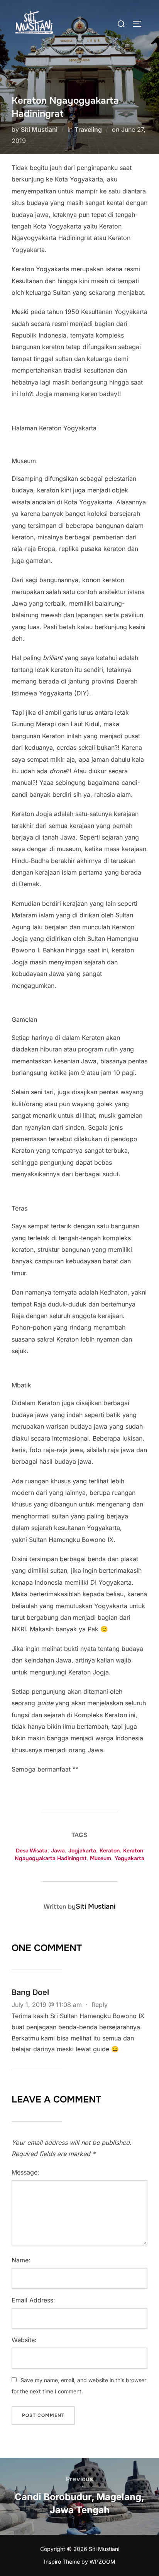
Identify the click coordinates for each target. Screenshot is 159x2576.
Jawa (58, 1851)
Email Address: (33, 2300)
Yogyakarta (129, 1858)
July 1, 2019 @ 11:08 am (48, 2005)
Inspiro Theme (62, 2562)
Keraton (110, 1851)
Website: (24, 2340)
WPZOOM (102, 2562)
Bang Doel (30, 1992)
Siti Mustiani (39, 129)
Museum (101, 1858)
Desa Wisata (32, 1851)
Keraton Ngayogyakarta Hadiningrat (79, 1854)
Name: (21, 2260)
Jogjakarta (82, 1851)
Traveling (88, 129)
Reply (100, 2005)
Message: (25, 2172)
